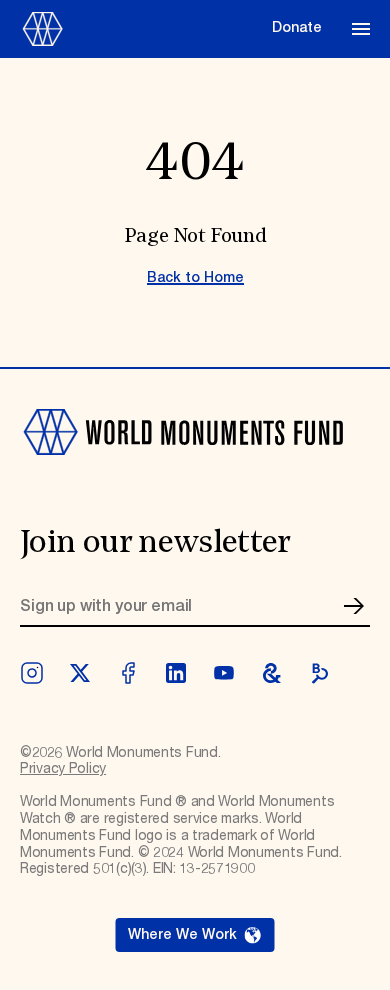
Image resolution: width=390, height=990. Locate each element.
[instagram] (32, 673)
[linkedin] (176, 673)
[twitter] (80, 673)
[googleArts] (272, 673)
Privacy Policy (63, 769)
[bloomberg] (320, 673)
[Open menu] (361, 29)
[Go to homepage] (140, 29)
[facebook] (128, 673)
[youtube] (224, 673)
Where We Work (182, 935)
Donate (297, 28)
